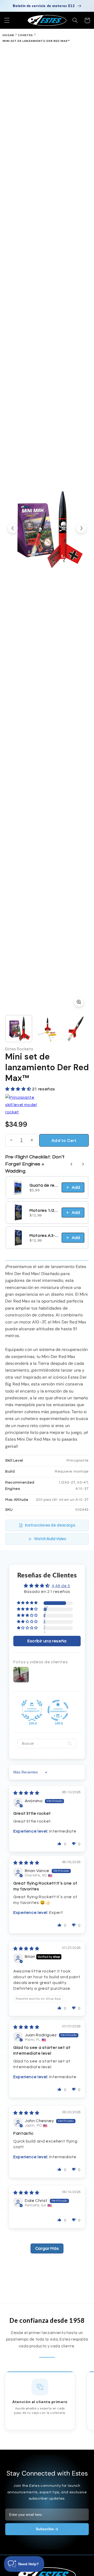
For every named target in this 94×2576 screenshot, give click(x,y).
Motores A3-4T (44, 1236)
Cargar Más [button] (47, 2248)
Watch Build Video (50, 1539)
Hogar (8, 35)
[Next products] (83, 1164)
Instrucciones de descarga (50, 1525)
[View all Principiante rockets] (22, 1105)
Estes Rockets (19, 1049)
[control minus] (11, 1140)
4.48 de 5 (61, 1586)
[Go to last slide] (13, 528)
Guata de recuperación (44, 1185)
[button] (7, 20)
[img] (26, 1793)
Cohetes (25, 35)
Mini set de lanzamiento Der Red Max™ (36, 41)
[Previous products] (72, 1164)
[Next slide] (81, 528)
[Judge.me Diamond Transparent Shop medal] (58, 1710)
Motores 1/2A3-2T (44, 1210)
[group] (19, 1028)
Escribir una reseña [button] (47, 1641)
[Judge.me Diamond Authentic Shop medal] (32, 1710)
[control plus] (32, 1140)
